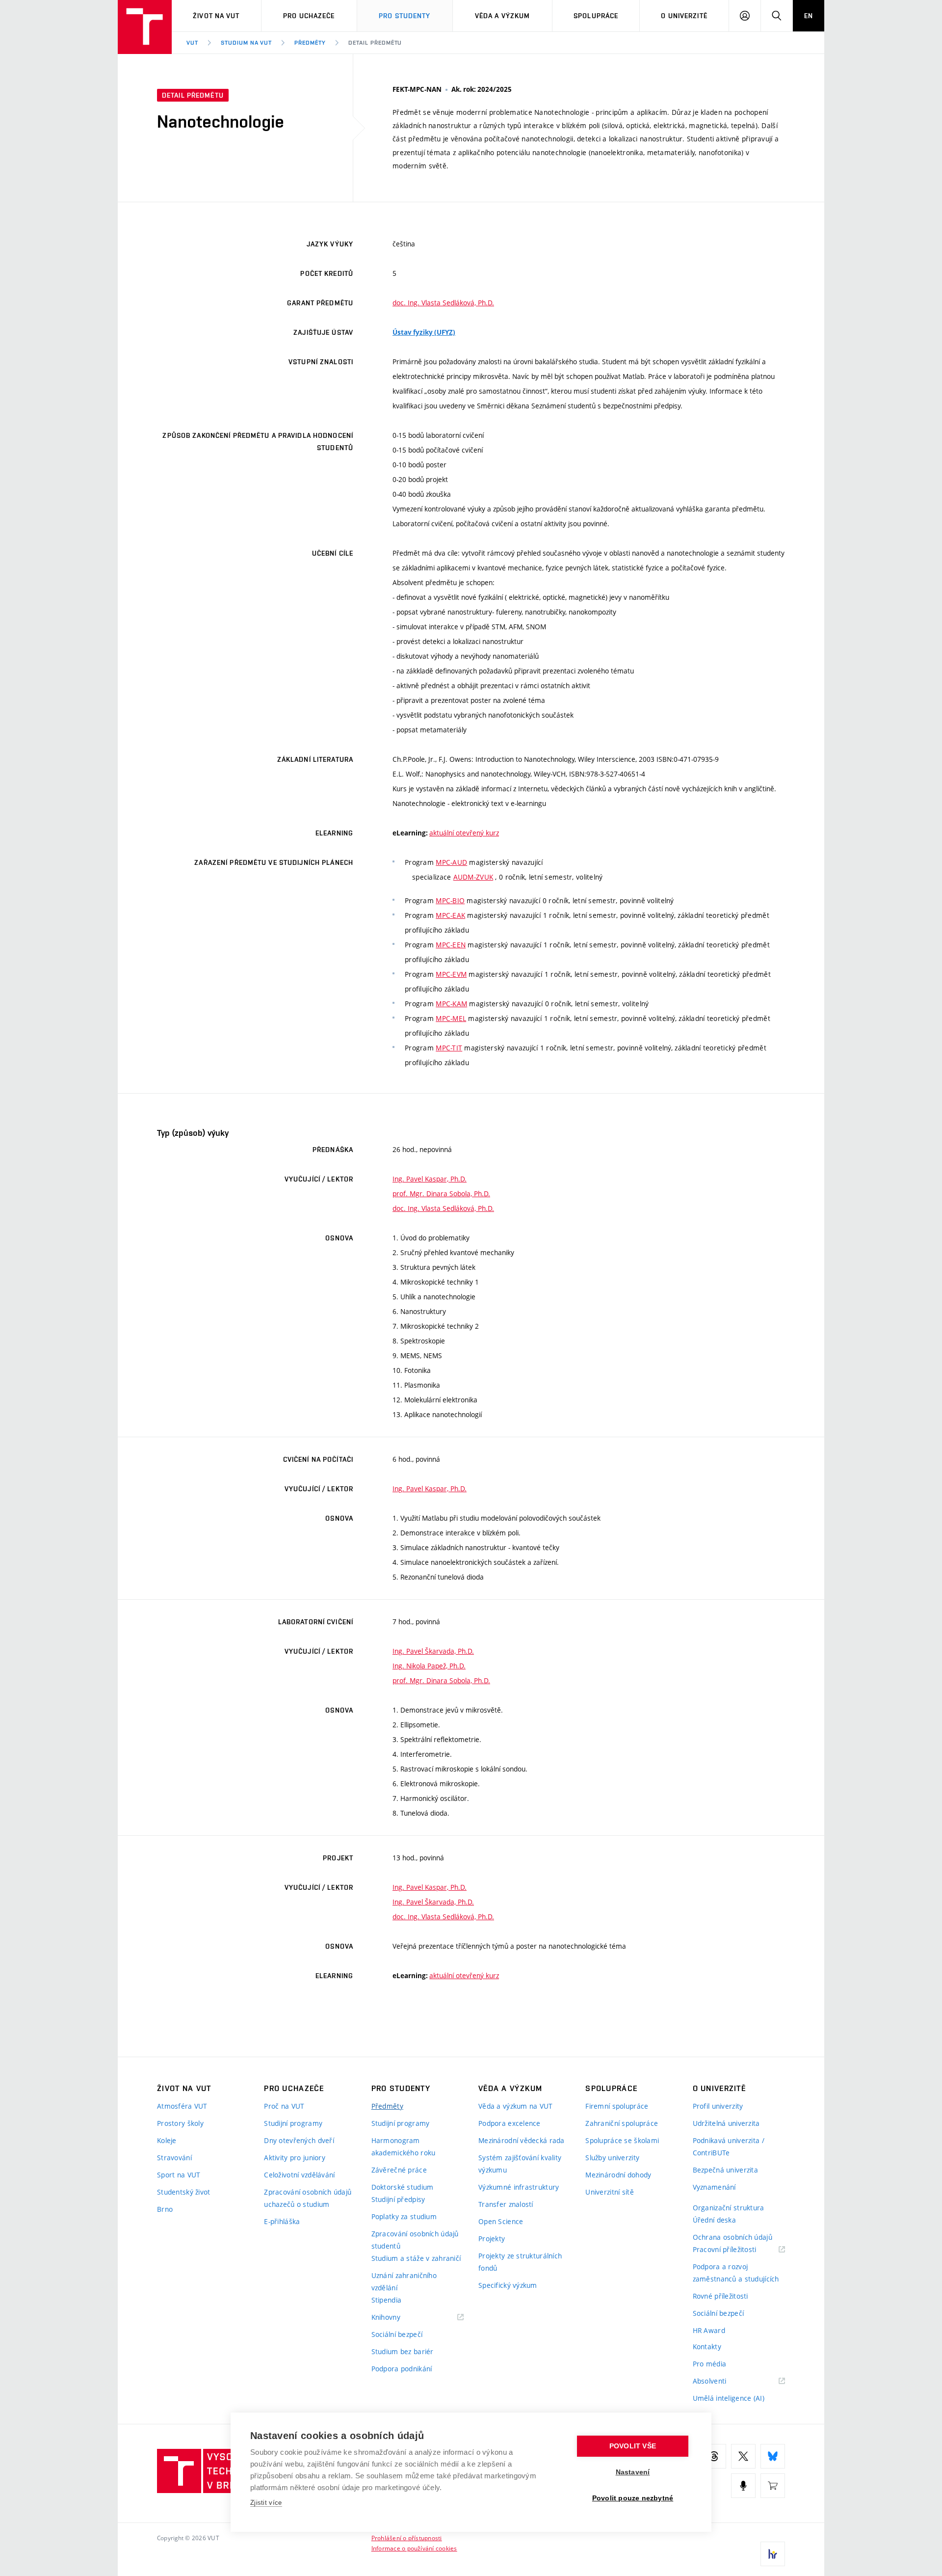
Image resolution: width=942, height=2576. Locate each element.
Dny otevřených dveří (299, 2140)
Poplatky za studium (404, 2216)
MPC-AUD (451, 862)
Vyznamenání (714, 2187)
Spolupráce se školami (622, 2140)
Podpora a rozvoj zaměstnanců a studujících (736, 2273)
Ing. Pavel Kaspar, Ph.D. (430, 1179)
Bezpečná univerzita (725, 2170)
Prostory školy (180, 2123)
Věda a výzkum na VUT (516, 2106)
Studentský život (183, 2192)
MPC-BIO (450, 900)
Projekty (492, 2239)
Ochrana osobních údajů (733, 2237)
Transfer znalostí (506, 2204)
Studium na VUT (246, 43)
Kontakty (707, 2347)
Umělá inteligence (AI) (729, 2398)
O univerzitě (684, 16)
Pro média (710, 2364)
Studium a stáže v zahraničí (416, 2258)
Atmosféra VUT (182, 2106)
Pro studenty (405, 16)
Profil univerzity (718, 2106)
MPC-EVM (451, 974)
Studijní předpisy (398, 2199)
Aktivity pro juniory (295, 2158)
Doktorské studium (403, 2187)
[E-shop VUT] (773, 2486)
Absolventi (722, 2381)
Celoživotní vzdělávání (299, 2175)
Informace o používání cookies (414, 2548)
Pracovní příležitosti (737, 2250)
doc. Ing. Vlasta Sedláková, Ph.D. (443, 303)
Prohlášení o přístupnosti (407, 2538)
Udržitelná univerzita (726, 2123)
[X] (743, 2456)
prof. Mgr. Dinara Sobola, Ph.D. (441, 1194)
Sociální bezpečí (397, 2334)
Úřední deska (714, 2220)
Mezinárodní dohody (618, 2175)
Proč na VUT (284, 2106)
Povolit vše (633, 2446)
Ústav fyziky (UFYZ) (424, 332)
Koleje (167, 2140)
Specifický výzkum (508, 2285)
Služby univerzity (612, 2158)
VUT (192, 43)
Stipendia (387, 2300)
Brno (165, 2209)
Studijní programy (293, 2123)
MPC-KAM (451, 1004)
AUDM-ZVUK (473, 877)
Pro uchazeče (309, 16)
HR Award (709, 2330)
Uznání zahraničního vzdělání (404, 2281)
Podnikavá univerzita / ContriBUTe (729, 2147)
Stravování (174, 2158)
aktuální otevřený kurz (464, 833)
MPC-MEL (451, 1018)
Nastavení (633, 2472)
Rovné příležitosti (720, 2296)
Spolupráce (596, 16)
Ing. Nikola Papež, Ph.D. (429, 1666)
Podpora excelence (510, 2123)
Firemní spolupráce (617, 2106)
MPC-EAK (450, 915)
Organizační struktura (729, 2208)
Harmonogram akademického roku (404, 2147)
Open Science (501, 2221)
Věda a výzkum (503, 16)
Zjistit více (266, 2503)
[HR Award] (773, 2554)
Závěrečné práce (399, 2170)
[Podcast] (743, 2486)
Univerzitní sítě (609, 2192)
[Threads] (714, 2456)
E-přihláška (282, 2221)
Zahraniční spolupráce (622, 2123)
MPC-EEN (451, 945)
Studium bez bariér (403, 2351)
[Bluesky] (773, 2456)
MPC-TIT (449, 1048)
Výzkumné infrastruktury (519, 2187)
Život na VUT (216, 16)
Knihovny (398, 2318)
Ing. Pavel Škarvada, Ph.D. (433, 1651)
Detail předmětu (375, 43)
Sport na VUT (179, 2175)
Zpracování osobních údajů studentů (415, 2240)
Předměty (310, 43)
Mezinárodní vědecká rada (522, 2140)
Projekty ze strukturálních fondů (520, 2262)
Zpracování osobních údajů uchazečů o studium (308, 2198)
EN (809, 16)
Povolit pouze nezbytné (633, 2498)
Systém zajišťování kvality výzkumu (520, 2164)
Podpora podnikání (402, 2369)
